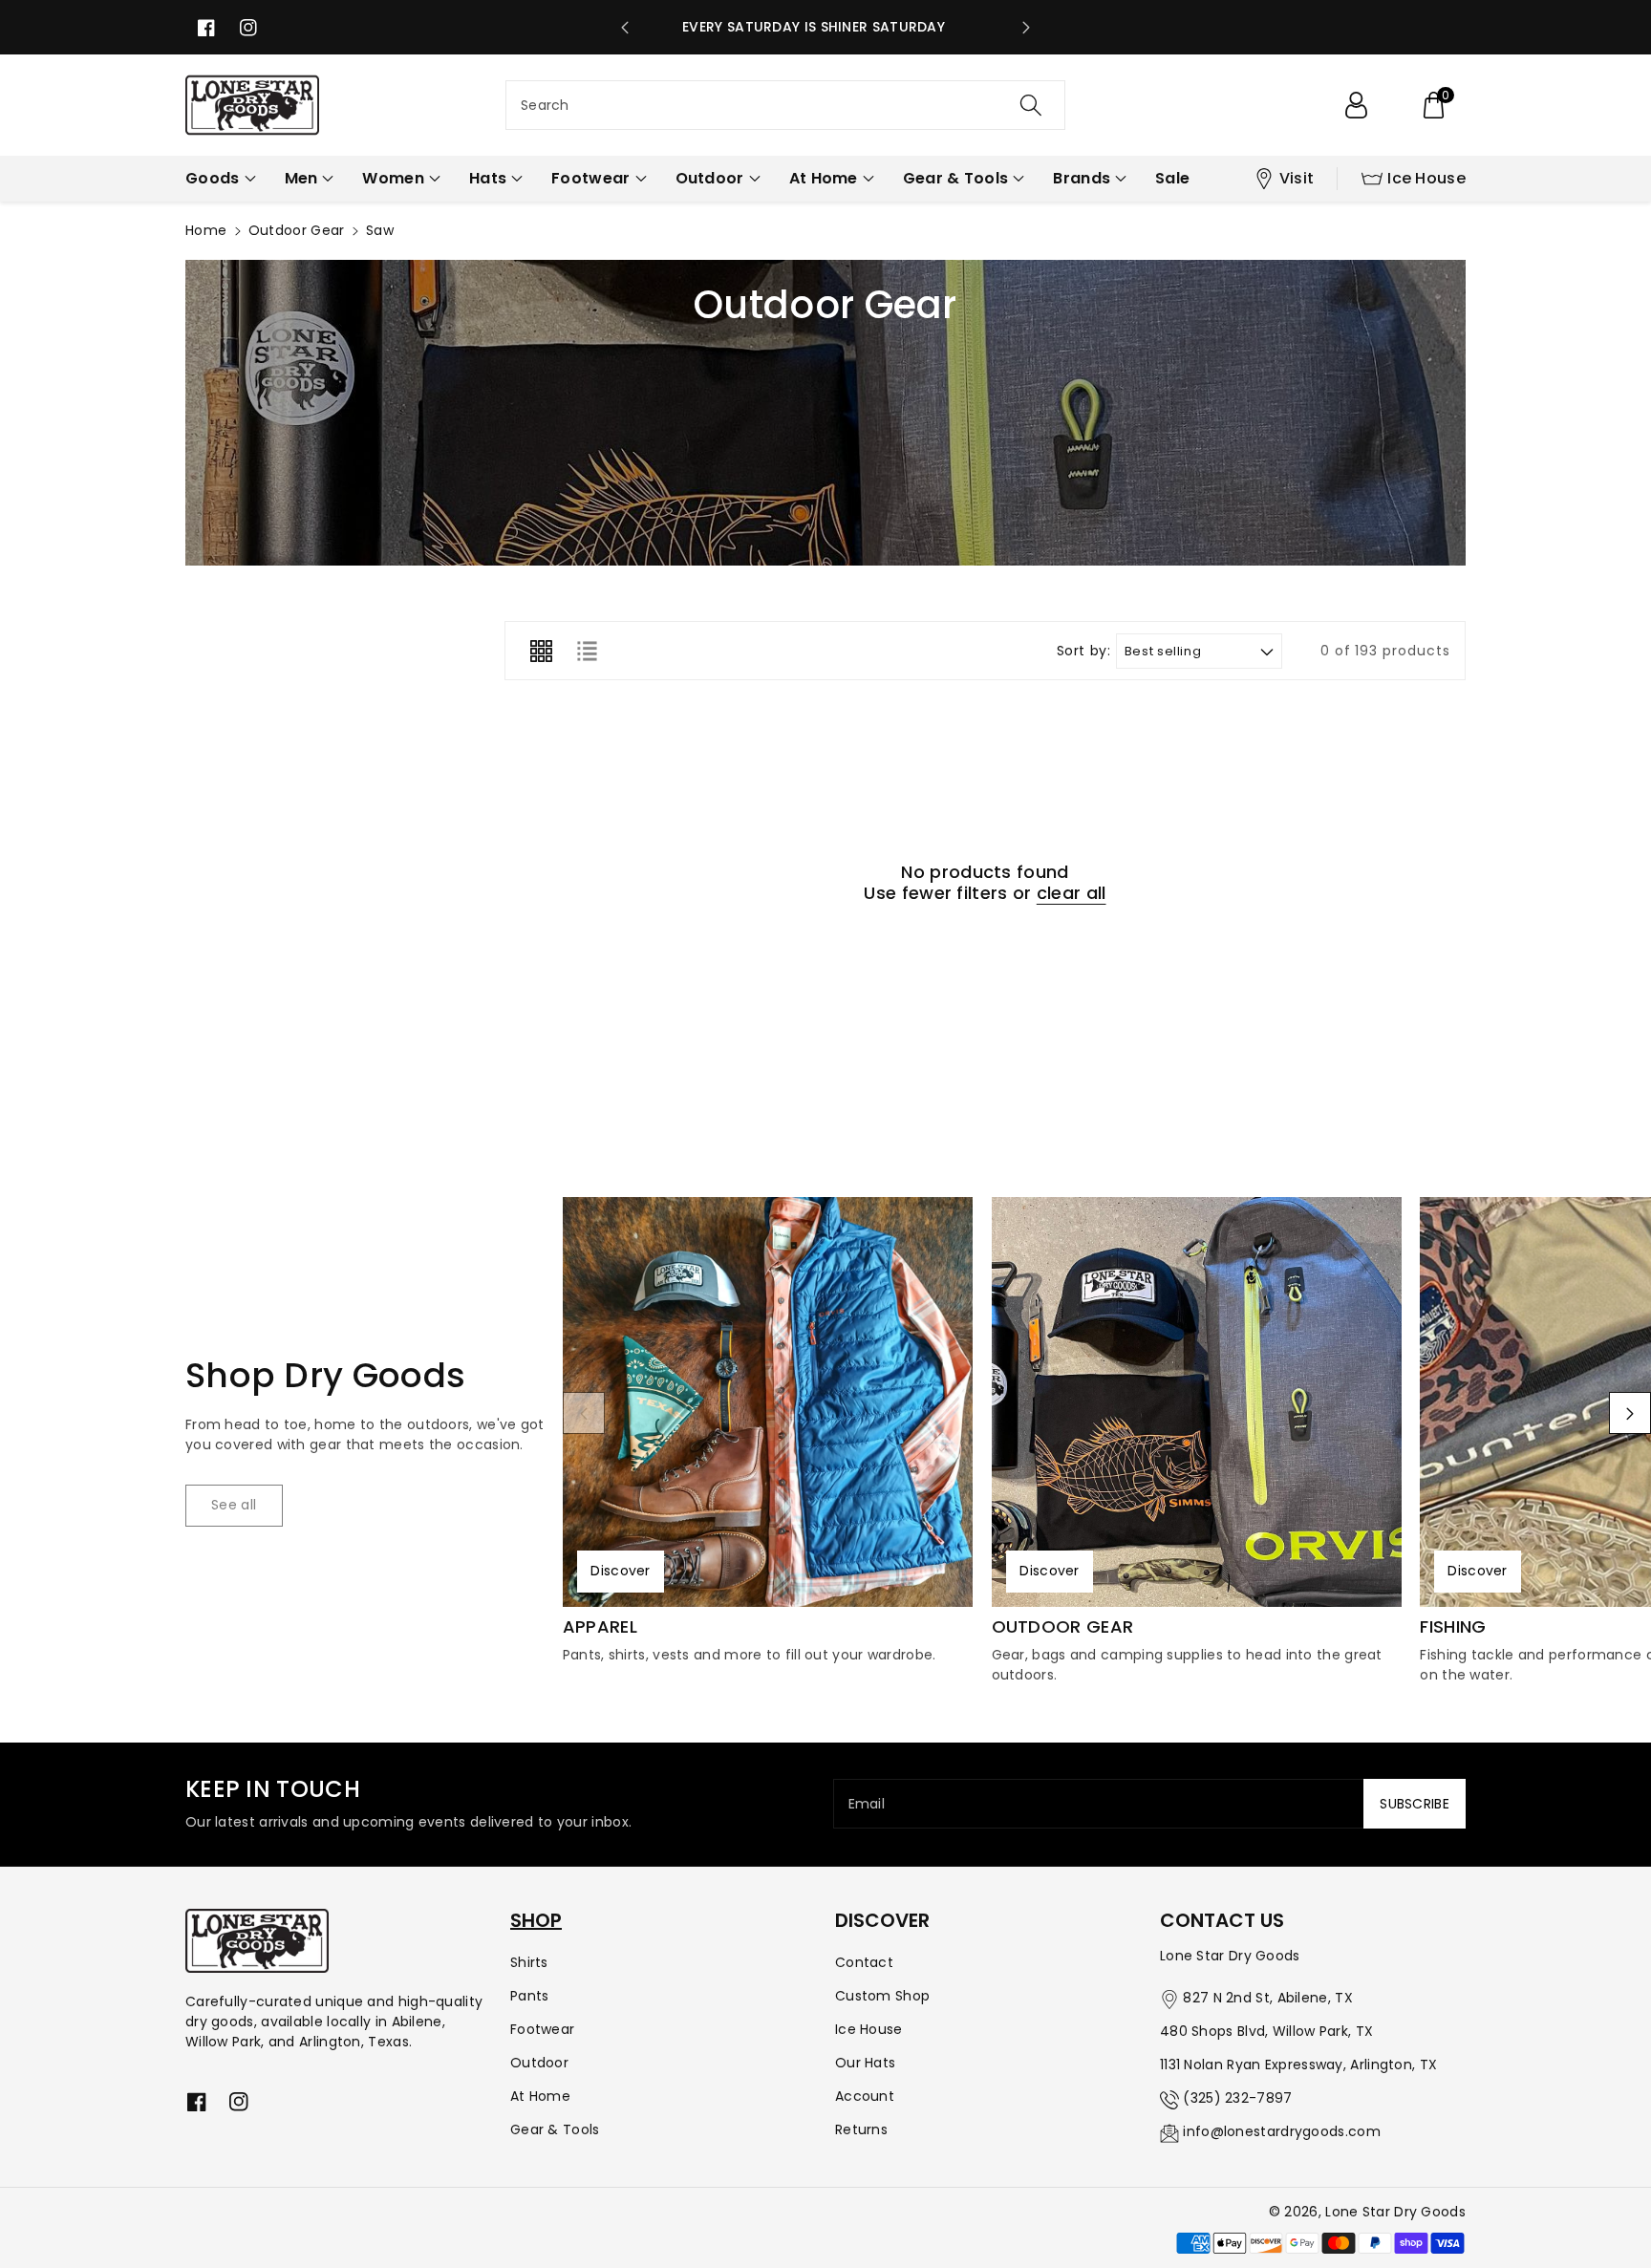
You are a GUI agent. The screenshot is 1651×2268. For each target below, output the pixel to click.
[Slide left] (584, 1413)
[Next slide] (1026, 28)
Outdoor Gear (297, 230)
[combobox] (785, 105)
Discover (620, 1571)
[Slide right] (1630, 1413)
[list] (587, 651)
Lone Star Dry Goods (1395, 2212)
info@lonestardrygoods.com (1282, 2131)
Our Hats (865, 2063)
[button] (1433, 105)
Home (206, 230)
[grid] (541, 651)
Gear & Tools (555, 2129)
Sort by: (1084, 651)
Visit (1297, 178)
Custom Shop (882, 1996)
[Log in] (1356, 105)
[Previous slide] (625, 28)
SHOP (536, 1920)
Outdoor (539, 2063)
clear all (1072, 893)
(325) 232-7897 (1237, 2098)
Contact (864, 1962)
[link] (234, 1506)
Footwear (542, 2029)
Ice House (1426, 178)
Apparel (600, 1627)
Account (865, 2096)
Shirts (529, 1962)
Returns (861, 2129)
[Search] (1031, 105)
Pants (530, 1996)
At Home (540, 2096)
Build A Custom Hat (826, 27)
